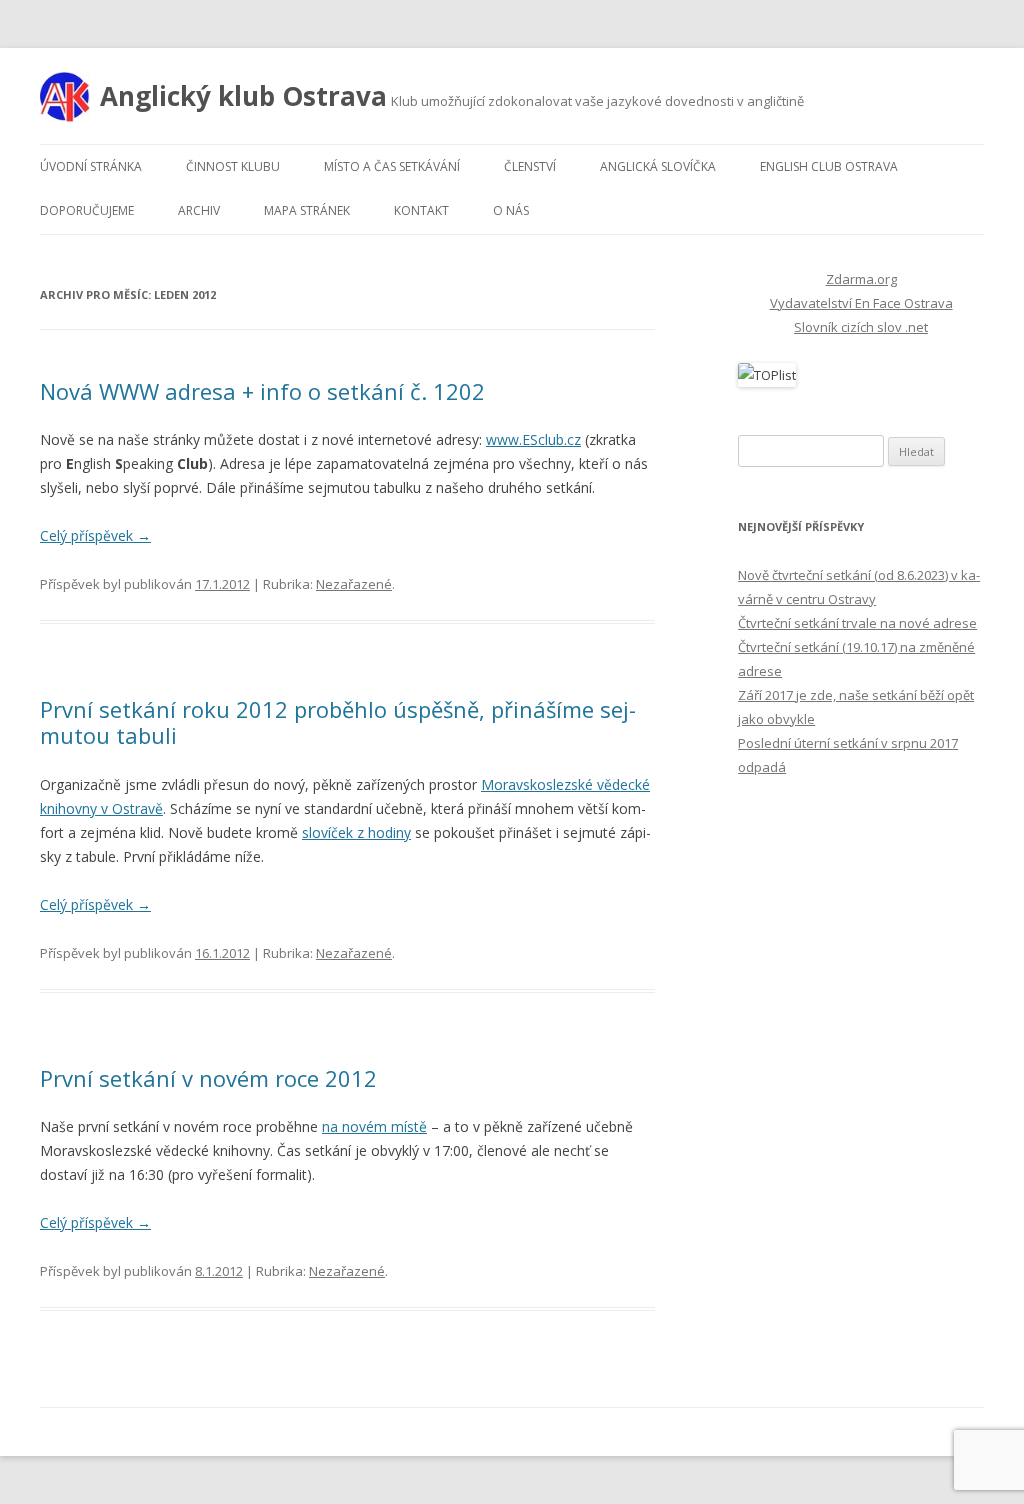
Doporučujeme (87, 210)
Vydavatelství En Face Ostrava (861, 303)
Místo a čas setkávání (392, 166)
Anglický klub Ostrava (243, 96)
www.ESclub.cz (533, 439)
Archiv (199, 210)
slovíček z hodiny (356, 832)
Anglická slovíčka (658, 166)
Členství (530, 166)
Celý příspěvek (95, 535)
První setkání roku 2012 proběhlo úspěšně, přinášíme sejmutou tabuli (338, 722)
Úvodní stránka (91, 166)
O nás (511, 210)
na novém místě (374, 1126)
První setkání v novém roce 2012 (208, 1078)
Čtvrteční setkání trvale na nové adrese (857, 623)
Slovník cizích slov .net (861, 327)
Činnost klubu (233, 166)
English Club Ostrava (829, 166)
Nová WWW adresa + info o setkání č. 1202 (262, 391)
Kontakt (421, 210)
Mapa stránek (307, 210)
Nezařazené (354, 584)
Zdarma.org (861, 279)
